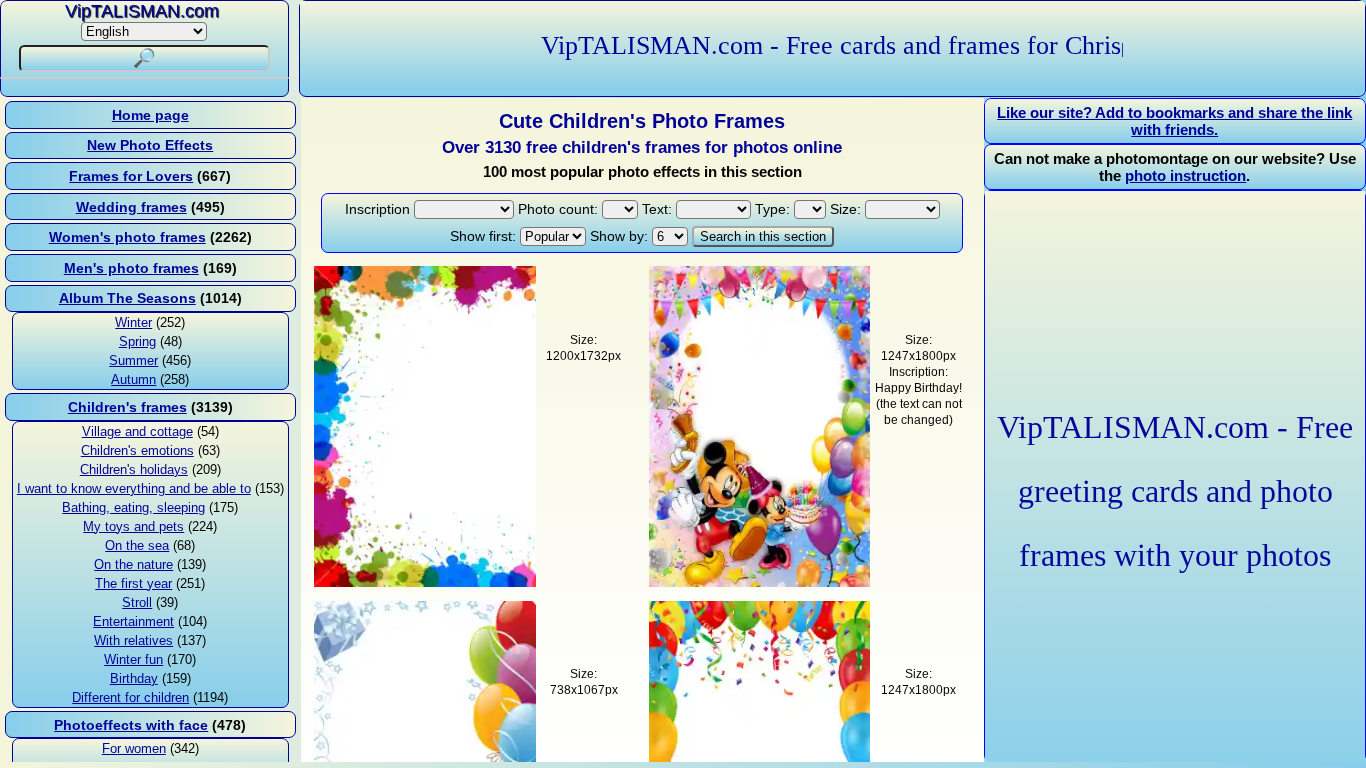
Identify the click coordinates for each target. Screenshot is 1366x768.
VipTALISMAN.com (142, 11)
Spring (137, 341)
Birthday (134, 678)
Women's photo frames (127, 237)
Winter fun (133, 659)
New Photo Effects (150, 145)
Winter (133, 322)
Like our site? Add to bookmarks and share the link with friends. (1174, 121)
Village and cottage (137, 431)
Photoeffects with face (131, 725)
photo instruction (1185, 175)
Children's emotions (137, 450)
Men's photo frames (131, 268)
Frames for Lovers (131, 176)
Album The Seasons (127, 298)
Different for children (130, 697)
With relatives (133, 640)
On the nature (133, 564)
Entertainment (133, 621)
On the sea (137, 545)
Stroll (137, 602)
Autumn (133, 379)
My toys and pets (133, 526)
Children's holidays (134, 469)
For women (134, 748)
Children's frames (127, 407)
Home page (150, 115)
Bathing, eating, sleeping (133, 507)
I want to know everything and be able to (134, 488)
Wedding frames (131, 207)
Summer (133, 360)
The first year (133, 583)
